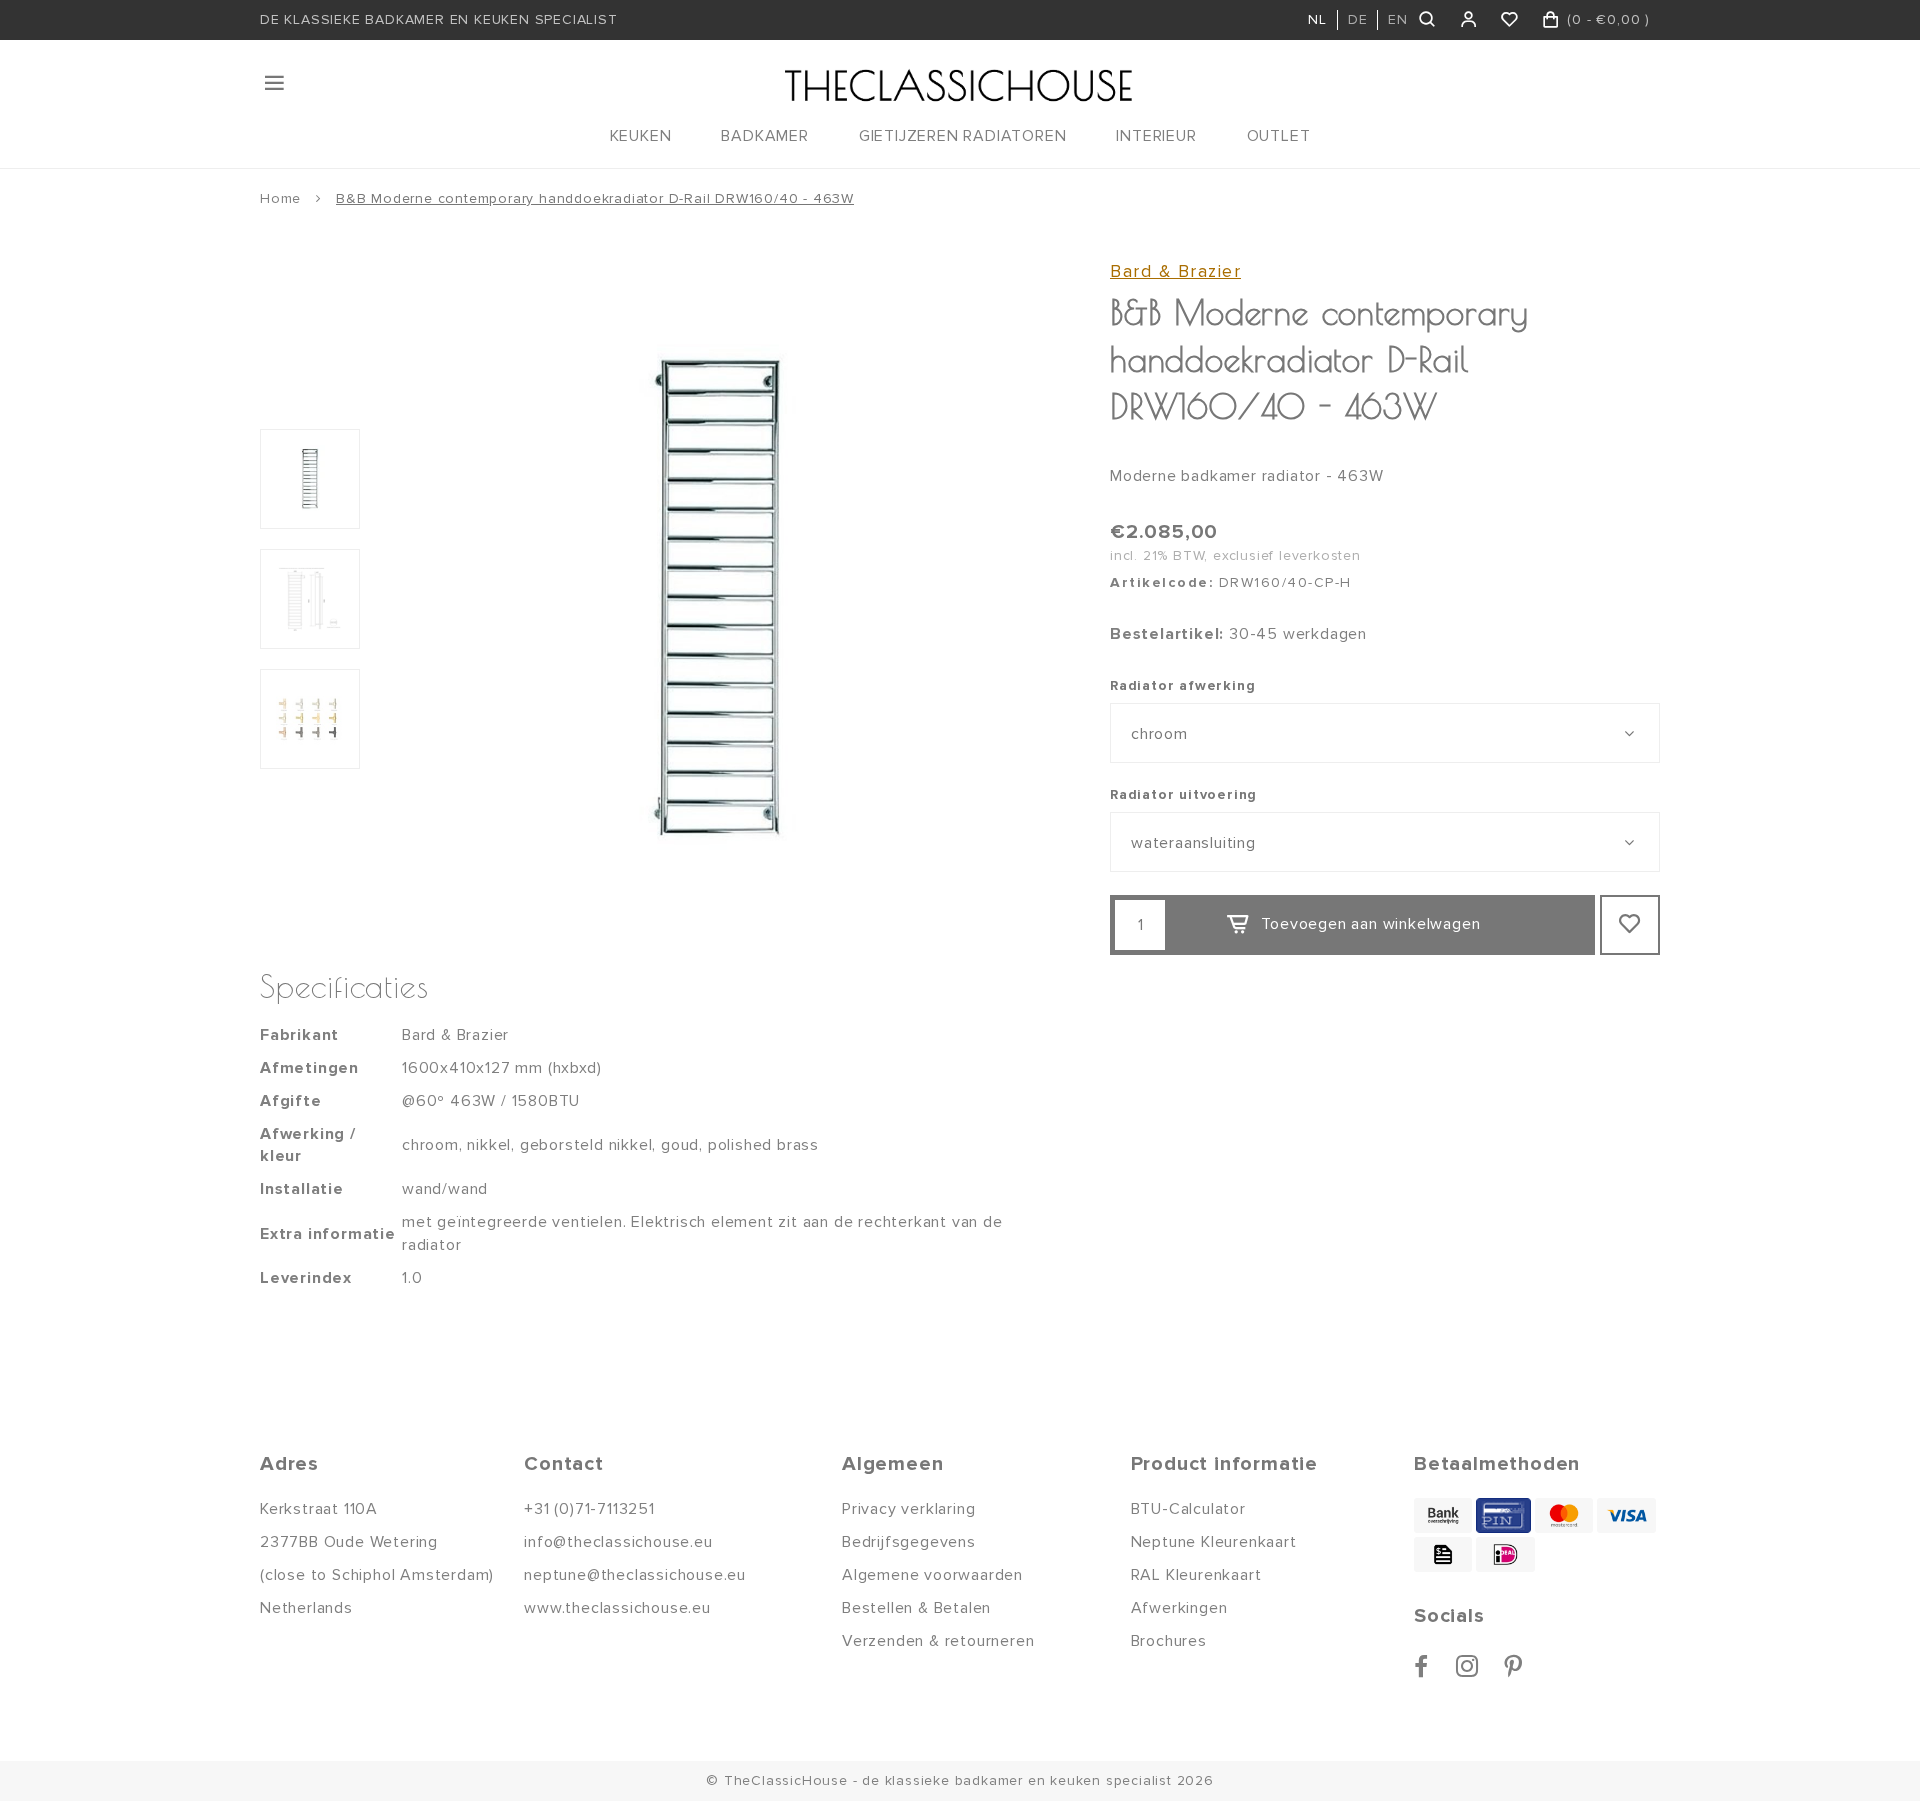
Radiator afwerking (1182, 685)
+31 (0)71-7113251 (589, 1509)
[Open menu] (276, 83)
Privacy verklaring (908, 1509)
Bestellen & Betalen (916, 1608)
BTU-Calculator (1188, 1509)
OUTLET (1279, 136)
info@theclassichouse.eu (618, 1542)
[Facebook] (1421, 1666)
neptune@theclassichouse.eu (635, 1575)
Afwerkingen (1179, 1608)
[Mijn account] (1469, 20)
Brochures (1169, 1641)
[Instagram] (1467, 1666)
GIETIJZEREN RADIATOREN (963, 136)
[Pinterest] (1513, 1666)
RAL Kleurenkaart (1196, 1575)
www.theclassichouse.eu (617, 1608)
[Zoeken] (1428, 20)
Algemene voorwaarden (932, 1575)
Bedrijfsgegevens (909, 1542)
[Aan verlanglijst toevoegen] (1630, 925)
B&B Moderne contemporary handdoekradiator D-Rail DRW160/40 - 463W (595, 198)
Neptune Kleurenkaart (1214, 1542)
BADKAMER (764, 136)
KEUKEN (641, 136)
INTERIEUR (1156, 136)
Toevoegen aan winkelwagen (1370, 924)
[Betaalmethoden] (1443, 1515)
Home (280, 198)
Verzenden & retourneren (938, 1641)
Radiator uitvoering (1183, 794)
